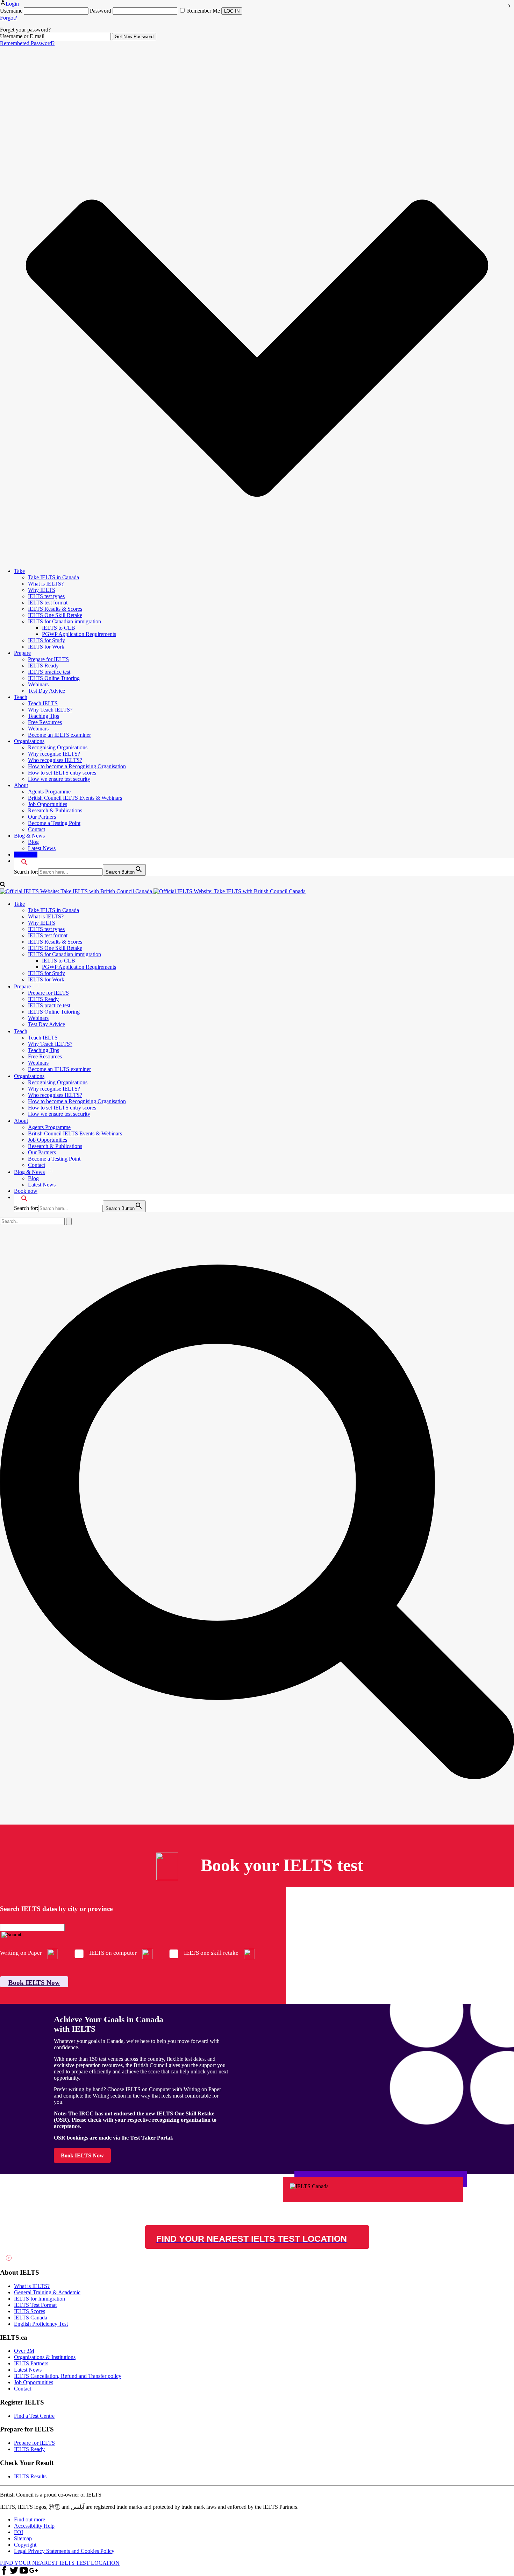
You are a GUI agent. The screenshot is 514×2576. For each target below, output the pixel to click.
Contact (37, 829)
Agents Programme (49, 792)
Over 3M (24, 2351)
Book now (26, 855)
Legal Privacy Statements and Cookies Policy (64, 2551)
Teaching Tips (44, 716)
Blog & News (29, 836)
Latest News (42, 848)
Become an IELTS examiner (59, 735)
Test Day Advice (47, 691)
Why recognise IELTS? (54, 754)
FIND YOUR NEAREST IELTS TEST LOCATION (60, 2563)
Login (12, 4)
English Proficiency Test (41, 2324)
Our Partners (42, 817)
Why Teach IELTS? (50, 710)
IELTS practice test (49, 672)
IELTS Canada (31, 2318)
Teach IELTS (43, 703)
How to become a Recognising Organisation (77, 766)
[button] (21, 861)
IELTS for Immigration (40, 2299)
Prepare (22, 653)
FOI (19, 2532)
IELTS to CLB (59, 628)
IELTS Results (30, 2476)
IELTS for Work (46, 647)
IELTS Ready (43, 666)
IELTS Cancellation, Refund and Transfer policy (68, 2376)
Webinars (38, 684)
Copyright (25, 2545)
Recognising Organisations (58, 747)
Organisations (29, 741)
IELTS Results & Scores (55, 609)
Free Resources (45, 722)
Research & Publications (55, 810)
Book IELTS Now (34, 1983)
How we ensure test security (59, 779)
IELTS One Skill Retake (55, 615)
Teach (21, 697)
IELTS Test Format (35, 2305)
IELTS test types (46, 596)
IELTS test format (48, 603)
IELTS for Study (47, 640)
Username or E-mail (22, 36)
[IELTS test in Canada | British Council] (153, 891)
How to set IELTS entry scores (62, 773)
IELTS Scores (30, 2311)
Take (19, 571)
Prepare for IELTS (48, 659)
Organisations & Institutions (45, 2357)
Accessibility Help (34, 2526)
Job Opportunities (48, 804)
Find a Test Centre (34, 2416)
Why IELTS (42, 590)
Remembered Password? (27, 43)
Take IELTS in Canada (53, 577)
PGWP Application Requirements (79, 634)
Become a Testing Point (54, 823)
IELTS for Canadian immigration (65, 621)
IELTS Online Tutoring (54, 678)
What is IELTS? (46, 584)
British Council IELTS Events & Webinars (75, 798)
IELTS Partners (31, 2363)
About (21, 785)
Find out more (30, 2519)
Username (11, 11)
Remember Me (204, 11)
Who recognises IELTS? (55, 760)
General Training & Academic (47, 2292)
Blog (33, 842)
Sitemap (23, 2538)
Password (101, 11)
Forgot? (9, 18)
